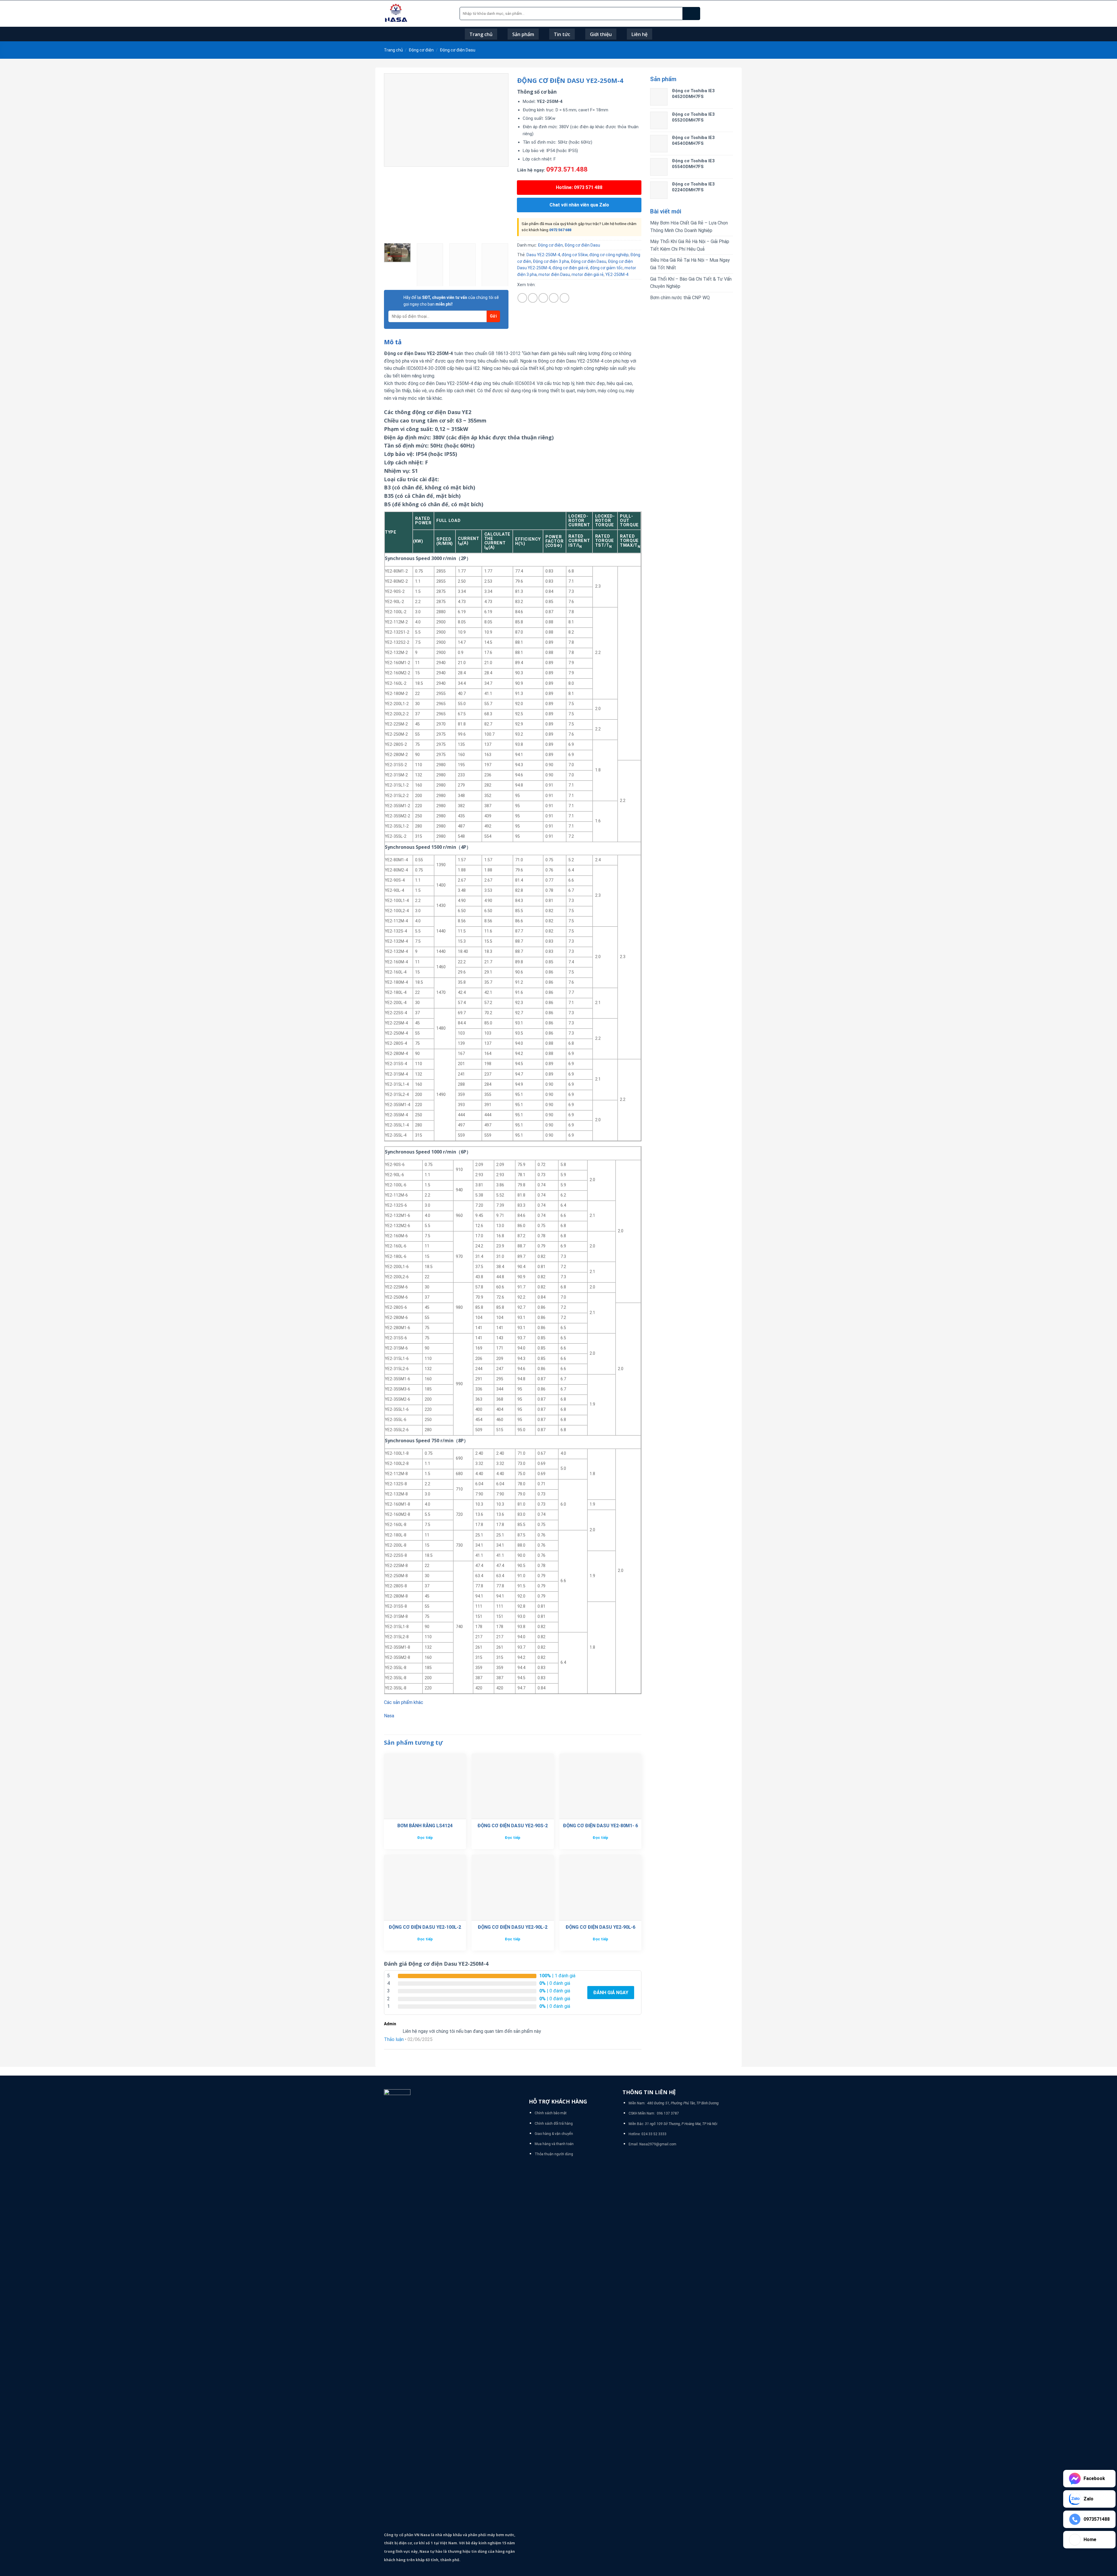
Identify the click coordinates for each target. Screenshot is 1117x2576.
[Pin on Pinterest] (554, 298)
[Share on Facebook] (522, 298)
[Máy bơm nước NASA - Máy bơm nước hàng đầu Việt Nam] (417, 14)
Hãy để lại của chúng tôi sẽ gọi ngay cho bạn (451, 301)
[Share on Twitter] (533, 298)
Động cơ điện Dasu (458, 50)
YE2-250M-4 (617, 274)
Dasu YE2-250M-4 (543, 255)
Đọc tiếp (425, 1838)
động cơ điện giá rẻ (570, 268)
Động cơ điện (421, 50)
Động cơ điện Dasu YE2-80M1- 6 (600, 1826)
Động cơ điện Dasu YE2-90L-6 (600, 1927)
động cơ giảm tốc (606, 268)
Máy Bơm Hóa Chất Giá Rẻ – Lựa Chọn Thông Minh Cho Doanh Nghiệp (689, 227)
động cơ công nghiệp (609, 255)
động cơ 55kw (575, 255)
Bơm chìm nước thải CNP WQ (680, 298)
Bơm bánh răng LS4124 (425, 1826)
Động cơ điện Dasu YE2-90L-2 (513, 1927)
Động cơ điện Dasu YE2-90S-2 (513, 1826)
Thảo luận (394, 2039)
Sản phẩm (523, 34)
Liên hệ (640, 34)
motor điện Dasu (554, 274)
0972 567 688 (560, 230)
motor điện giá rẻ (588, 274)
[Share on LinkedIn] (564, 298)
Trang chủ (481, 34)
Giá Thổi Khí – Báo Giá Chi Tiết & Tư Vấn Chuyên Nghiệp (691, 283)
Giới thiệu (601, 34)
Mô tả (393, 342)
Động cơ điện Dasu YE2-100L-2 (425, 1927)
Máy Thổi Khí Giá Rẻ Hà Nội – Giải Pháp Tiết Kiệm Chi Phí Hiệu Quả (690, 245)
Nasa (389, 1716)
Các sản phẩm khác (404, 1702)
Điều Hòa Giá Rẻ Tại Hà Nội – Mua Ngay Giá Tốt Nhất (690, 264)
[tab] (393, 342)
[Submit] (691, 14)
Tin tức (562, 34)
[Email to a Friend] (543, 298)
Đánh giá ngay (611, 1993)
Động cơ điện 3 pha (551, 261)
